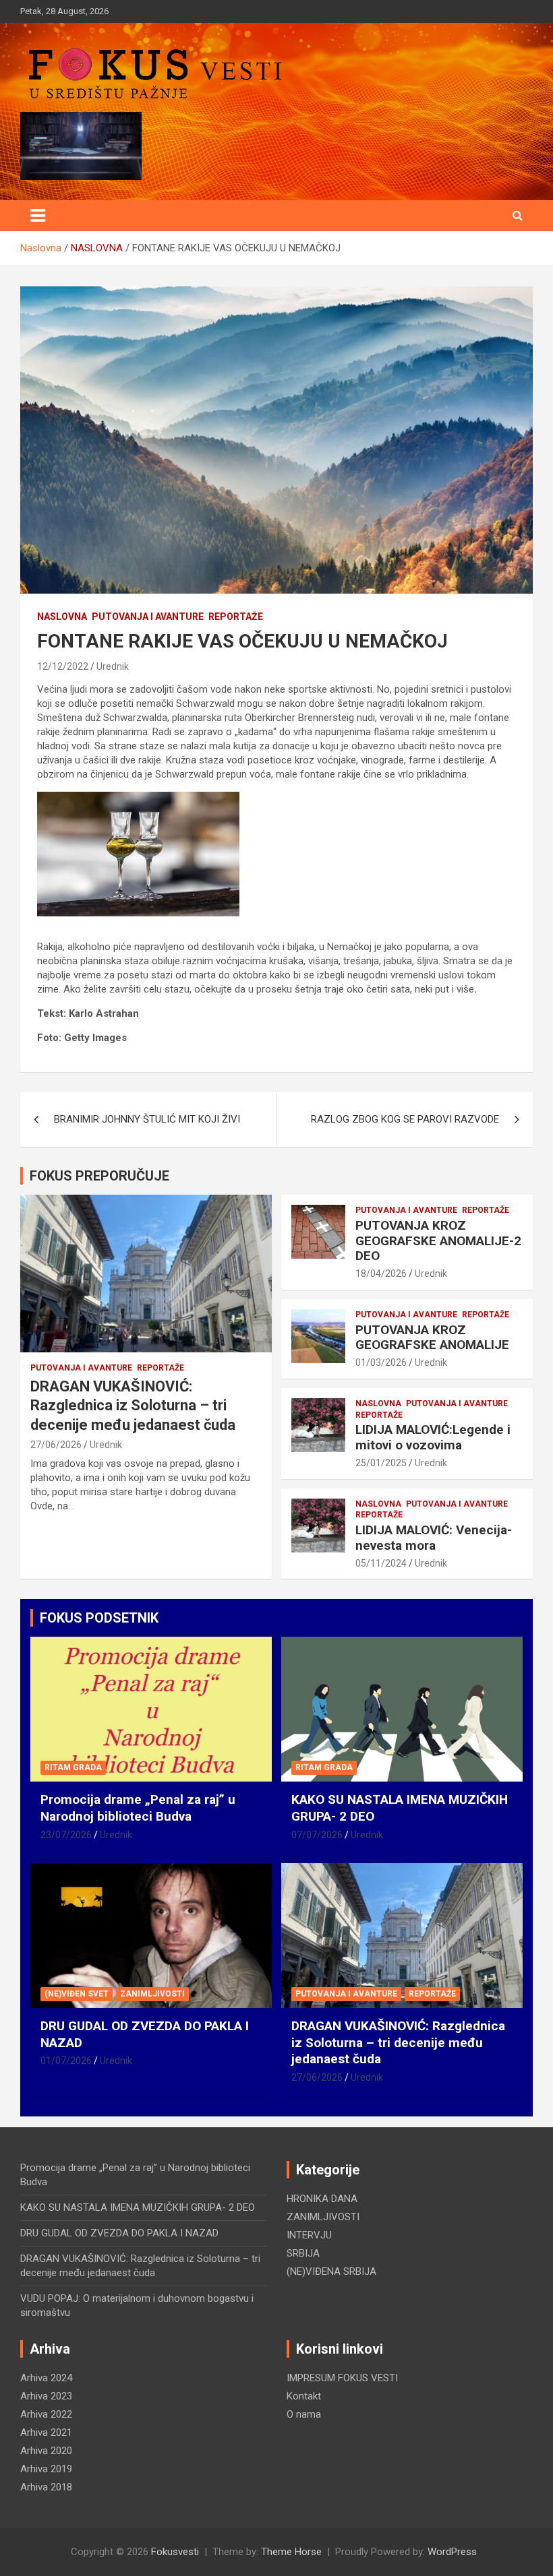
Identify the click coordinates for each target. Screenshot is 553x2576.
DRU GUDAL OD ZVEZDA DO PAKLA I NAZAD (119, 2233)
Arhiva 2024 (46, 2378)
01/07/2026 (66, 2061)
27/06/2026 (56, 1445)
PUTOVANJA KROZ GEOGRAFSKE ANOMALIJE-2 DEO (438, 1241)
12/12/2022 (63, 666)
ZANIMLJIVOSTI (152, 1994)
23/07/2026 (66, 1835)
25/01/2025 (381, 1463)
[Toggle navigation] (38, 216)
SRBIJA (303, 2253)
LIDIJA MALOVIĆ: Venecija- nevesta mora (434, 1538)
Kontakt (304, 2396)
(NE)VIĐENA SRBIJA (331, 2271)
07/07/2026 (317, 1835)
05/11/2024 (381, 1563)
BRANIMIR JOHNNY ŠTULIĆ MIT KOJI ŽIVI (147, 1119)
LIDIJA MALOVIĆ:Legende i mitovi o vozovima (433, 1437)
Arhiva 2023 (46, 2396)
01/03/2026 (381, 1362)
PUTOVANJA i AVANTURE (148, 617)
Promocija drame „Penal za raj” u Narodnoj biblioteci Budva (138, 1808)
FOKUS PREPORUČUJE (99, 1176)
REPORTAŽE (236, 617)
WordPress (452, 2552)
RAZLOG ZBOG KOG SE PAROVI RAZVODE (405, 1119)
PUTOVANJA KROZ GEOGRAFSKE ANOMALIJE (432, 1338)
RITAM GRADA (73, 1767)
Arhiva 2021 (46, 2432)
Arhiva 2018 (46, 2487)
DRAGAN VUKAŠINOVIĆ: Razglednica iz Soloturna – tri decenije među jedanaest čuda (133, 1406)
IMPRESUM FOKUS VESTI (342, 2378)
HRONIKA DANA (322, 2199)
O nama (304, 2414)
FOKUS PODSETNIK (99, 1618)
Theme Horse (291, 2552)
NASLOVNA (62, 617)
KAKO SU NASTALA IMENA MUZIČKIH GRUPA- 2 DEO (138, 2207)
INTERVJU (309, 2235)
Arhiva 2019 (46, 2469)
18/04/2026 (381, 1274)
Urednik (113, 666)
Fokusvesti (175, 2552)
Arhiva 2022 (46, 2414)
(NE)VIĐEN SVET (77, 1994)
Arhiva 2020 (46, 2451)
